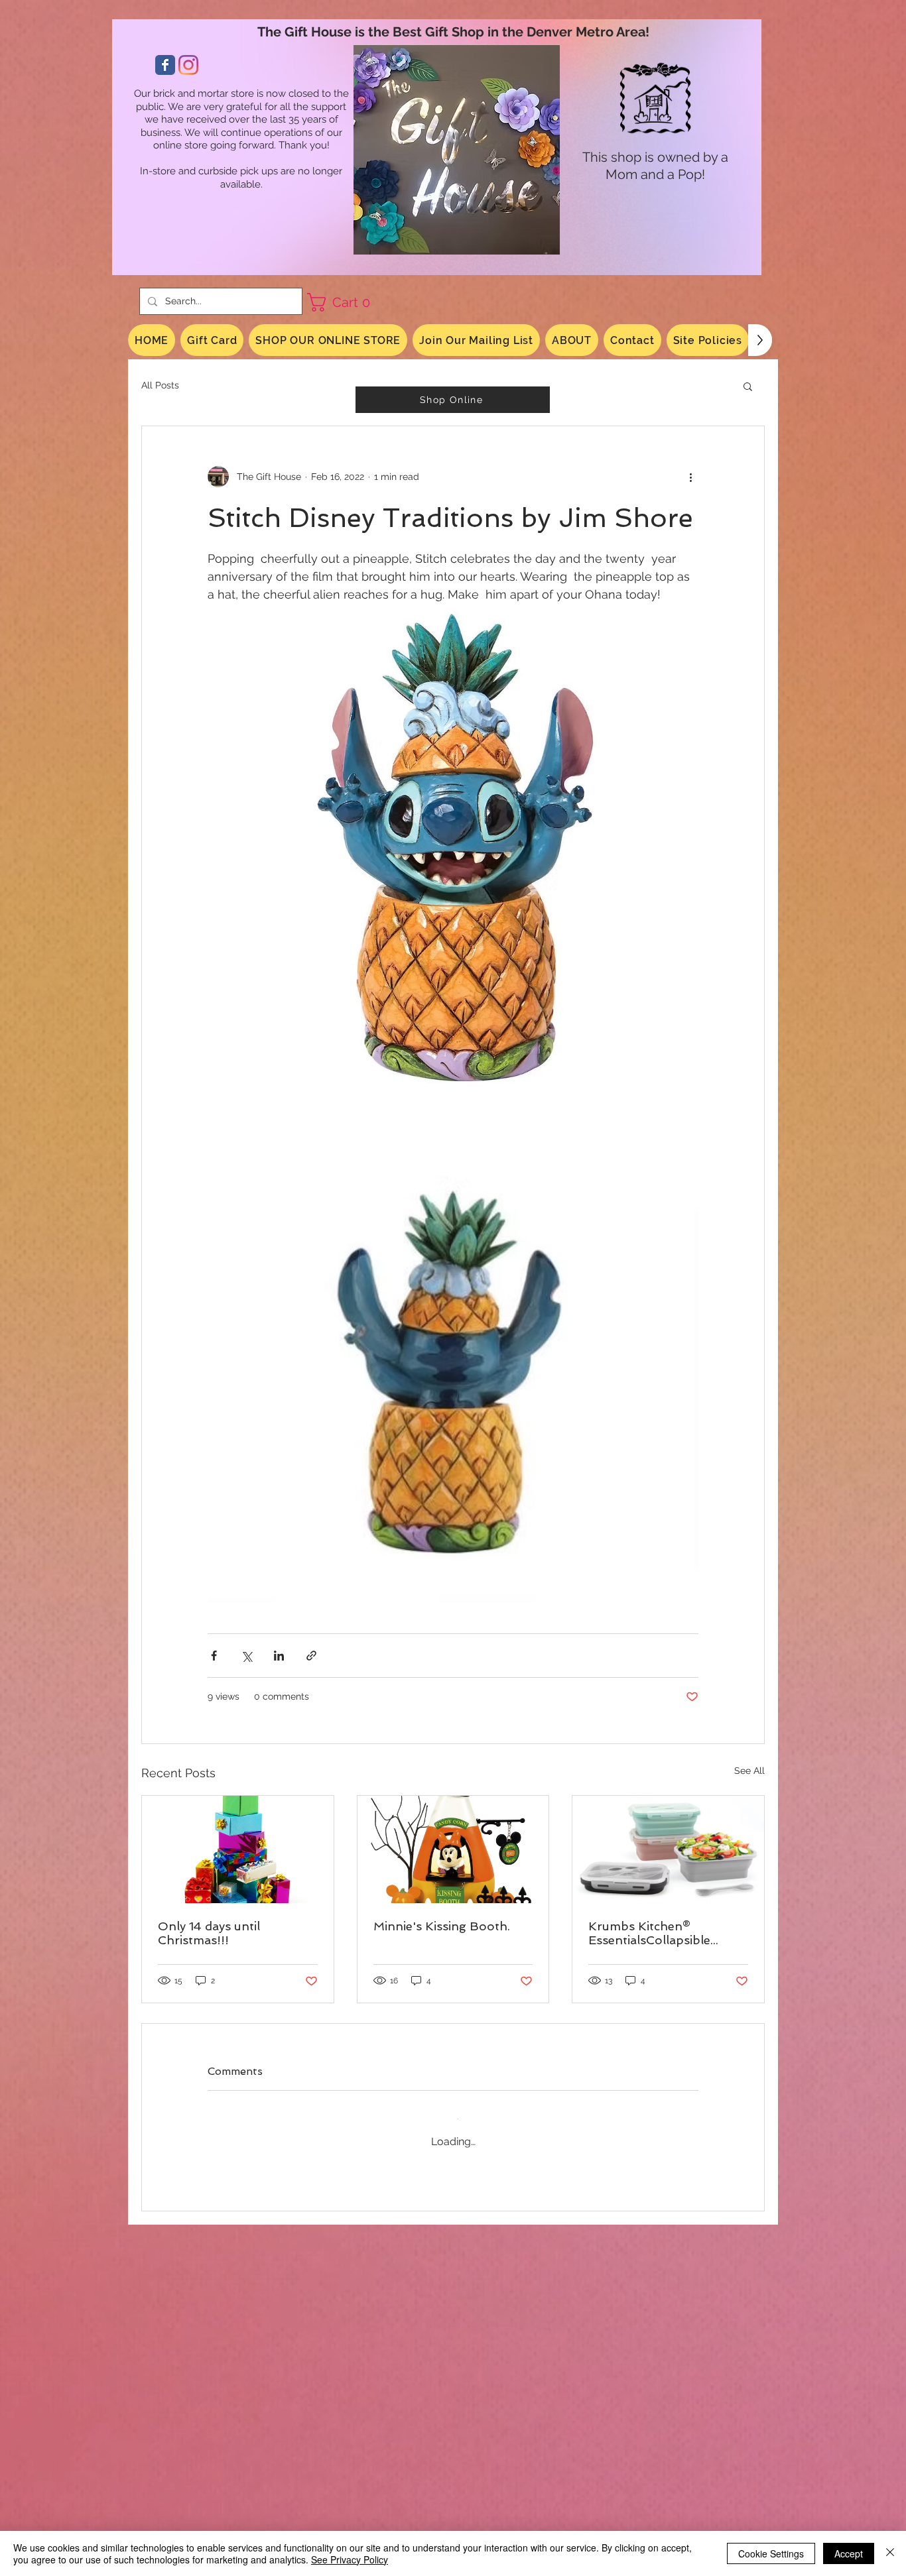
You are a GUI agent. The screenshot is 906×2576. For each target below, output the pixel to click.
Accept (849, 2553)
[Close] (890, 2553)
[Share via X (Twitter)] (246, 1656)
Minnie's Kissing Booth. (442, 1926)
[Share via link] (311, 1656)
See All (749, 1771)
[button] (344, 302)
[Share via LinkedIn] (279, 1656)
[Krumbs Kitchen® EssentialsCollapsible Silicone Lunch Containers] (668, 1849)
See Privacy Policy (350, 2559)
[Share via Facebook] (214, 1656)
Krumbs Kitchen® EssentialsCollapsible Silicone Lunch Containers (665, 1933)
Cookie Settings (771, 2553)
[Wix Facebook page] (165, 65)
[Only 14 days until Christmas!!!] (238, 1849)
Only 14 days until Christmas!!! (209, 1933)
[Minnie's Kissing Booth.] (453, 1849)
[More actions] (690, 477)
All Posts (160, 385)
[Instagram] (188, 65)
